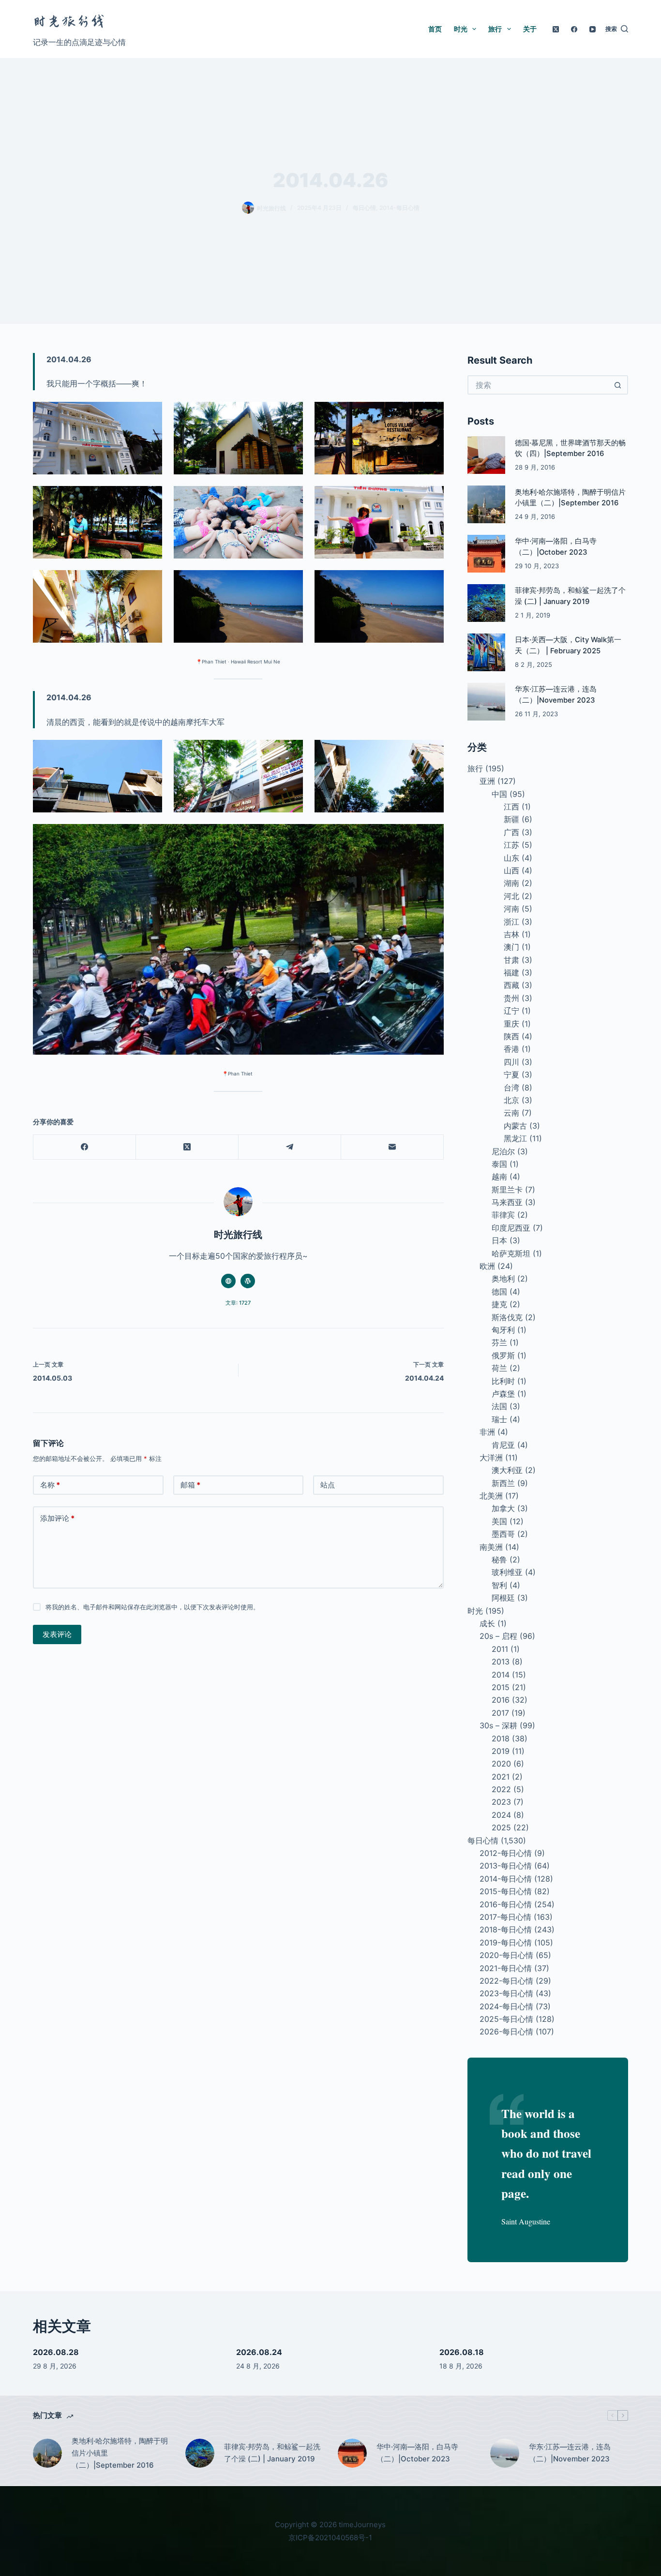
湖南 (511, 883)
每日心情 (364, 208)
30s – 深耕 (498, 1725)
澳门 (511, 947)
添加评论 (57, 1518)
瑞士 (499, 1419)
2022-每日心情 (506, 1981)
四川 (511, 1062)
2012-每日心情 (506, 1853)
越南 (499, 1177)
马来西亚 (507, 1202)
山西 (511, 870)
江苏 (511, 845)
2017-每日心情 (505, 1917)
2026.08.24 (259, 2352)
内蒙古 (515, 1126)
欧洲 (487, 1266)
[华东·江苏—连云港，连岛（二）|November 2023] (486, 702)
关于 (530, 29)
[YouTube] (593, 29)
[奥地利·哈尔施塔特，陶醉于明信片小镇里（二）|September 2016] (486, 504)
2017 (500, 1713)
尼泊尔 (503, 1151)
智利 (499, 1585)
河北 (511, 896)
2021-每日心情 (506, 1968)
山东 (511, 858)
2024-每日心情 (506, 2006)
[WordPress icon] (248, 1281)
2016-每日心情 (506, 1904)
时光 (461, 29)
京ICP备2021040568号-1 (330, 2538)
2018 (501, 1738)
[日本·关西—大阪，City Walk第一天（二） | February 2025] (486, 652)
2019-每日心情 (506, 1943)
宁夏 (511, 1075)
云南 (511, 1113)
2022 (501, 1789)
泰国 (499, 1164)
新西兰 (503, 1483)
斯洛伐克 (507, 1317)
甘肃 (511, 960)
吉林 (511, 934)
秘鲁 (499, 1560)
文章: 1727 (238, 1303)
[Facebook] (574, 29)
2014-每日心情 (399, 208)
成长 (487, 1623)
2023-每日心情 (506, 1993)
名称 (50, 1485)
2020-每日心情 (506, 1955)
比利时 (503, 1381)
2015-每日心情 (506, 1891)
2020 (501, 1764)
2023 (501, 1802)
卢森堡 (503, 1394)
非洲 (487, 1432)
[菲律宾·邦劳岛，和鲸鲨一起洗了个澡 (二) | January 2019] (486, 603)
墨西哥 (503, 1534)
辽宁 (511, 1011)
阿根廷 (503, 1598)
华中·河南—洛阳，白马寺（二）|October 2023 (417, 2453)
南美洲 (491, 1547)
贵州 (511, 998)
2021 (501, 1777)
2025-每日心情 (506, 2019)
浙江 (511, 922)
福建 (511, 972)
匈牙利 (503, 1330)
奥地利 (503, 1279)
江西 (511, 807)
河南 (511, 909)
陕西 (511, 1036)
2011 (500, 1649)
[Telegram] (290, 1147)
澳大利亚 (507, 1470)
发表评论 (57, 1634)
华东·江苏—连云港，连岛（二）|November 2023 (570, 2453)
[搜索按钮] (618, 385)
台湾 (511, 1088)
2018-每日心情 (506, 1929)
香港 (511, 1049)
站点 (328, 1485)
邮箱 (190, 1485)
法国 (499, 1406)
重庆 (511, 1024)
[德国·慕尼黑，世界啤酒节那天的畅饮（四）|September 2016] (486, 455)
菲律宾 (503, 1215)
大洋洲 (491, 1457)
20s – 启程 (498, 1636)
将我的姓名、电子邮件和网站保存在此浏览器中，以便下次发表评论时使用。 (152, 1607)
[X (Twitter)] (556, 29)
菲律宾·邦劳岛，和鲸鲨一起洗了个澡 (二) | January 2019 (272, 2453)
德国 (499, 1292)
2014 (501, 1675)
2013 (501, 1662)
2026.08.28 (56, 2352)
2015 (501, 1687)
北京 (511, 1100)
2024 (501, 1815)
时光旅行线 (69, 22)
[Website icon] (228, 1281)
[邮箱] (392, 1147)
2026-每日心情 (506, 2031)
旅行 (495, 29)
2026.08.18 (462, 2352)
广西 (511, 832)
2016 (501, 1700)
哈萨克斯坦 (511, 1253)
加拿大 (503, 1508)
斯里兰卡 (507, 1190)
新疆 (511, 819)
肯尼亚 (503, 1445)
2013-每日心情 (506, 1866)
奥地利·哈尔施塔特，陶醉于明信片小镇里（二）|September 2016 (120, 2453)
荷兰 (499, 1368)
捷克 (499, 1304)
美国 (499, 1521)
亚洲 (487, 781)
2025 (501, 1827)
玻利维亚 (507, 1572)
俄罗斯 (503, 1355)
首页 (435, 29)
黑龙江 (515, 1138)
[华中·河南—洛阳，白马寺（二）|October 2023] (486, 554)
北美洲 (491, 1496)
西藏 (511, 985)
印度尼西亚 (511, 1228)
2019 (501, 1751)
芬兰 (499, 1342)
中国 (499, 794)
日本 (499, 1240)
